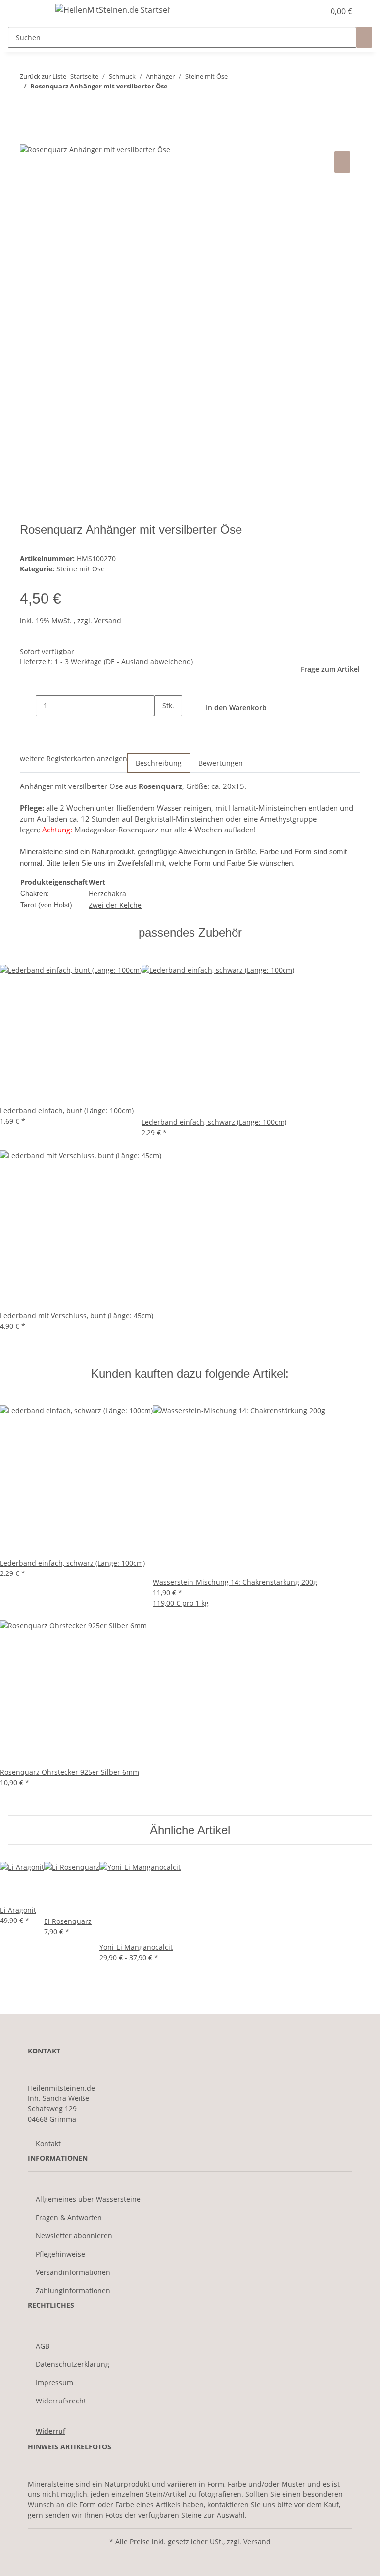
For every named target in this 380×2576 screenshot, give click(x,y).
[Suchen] (364, 37)
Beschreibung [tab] (159, 763)
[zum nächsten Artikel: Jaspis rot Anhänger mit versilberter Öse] (46, 106)
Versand (108, 621)
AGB (43, 2346)
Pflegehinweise (60, 2254)
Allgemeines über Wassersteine (88, 2199)
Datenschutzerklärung (72, 2364)
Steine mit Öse (81, 569)
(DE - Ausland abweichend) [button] (148, 662)
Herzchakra (107, 894)
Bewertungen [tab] (221, 763)
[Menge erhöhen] (162, 727)
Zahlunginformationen (73, 2291)
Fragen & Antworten (69, 2217)
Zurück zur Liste (43, 76)
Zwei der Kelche (115, 905)
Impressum (54, 2382)
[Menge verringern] (28, 706)
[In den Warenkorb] (28, 138)
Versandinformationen (73, 2272)
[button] (297, 11)
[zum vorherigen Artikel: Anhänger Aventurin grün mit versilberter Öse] (28, 106)
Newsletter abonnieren (74, 2236)
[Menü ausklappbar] (32, 11)
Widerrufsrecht (61, 2401)
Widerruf (50, 2431)
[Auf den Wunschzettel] (342, 162)
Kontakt (48, 2144)
